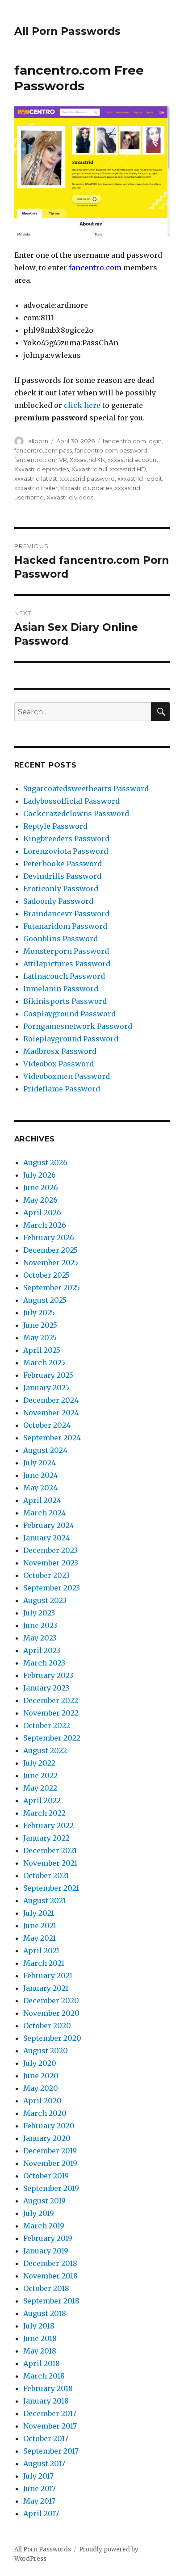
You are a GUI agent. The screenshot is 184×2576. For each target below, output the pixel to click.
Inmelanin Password (61, 989)
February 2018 (48, 2388)
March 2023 (44, 1663)
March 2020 (45, 2113)
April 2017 (41, 2513)
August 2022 (45, 1750)
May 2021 (40, 1938)
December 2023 (50, 1550)
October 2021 (46, 1875)
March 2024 (45, 1513)
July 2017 (38, 2476)
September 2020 (52, 2038)
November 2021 (50, 1863)
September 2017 (51, 2451)
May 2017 (39, 2501)
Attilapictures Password (67, 964)
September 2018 (51, 2301)
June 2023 (40, 1625)
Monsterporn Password (66, 951)
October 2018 (46, 2288)
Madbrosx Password (60, 1051)
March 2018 (44, 2376)
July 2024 (40, 1463)
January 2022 (46, 1838)
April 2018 (42, 2363)
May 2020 (41, 2088)
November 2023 (51, 1563)
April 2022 (42, 1800)
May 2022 (40, 1788)
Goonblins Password (61, 939)
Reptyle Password (55, 826)
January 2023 (46, 1688)
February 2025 (48, 1375)
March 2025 (44, 1363)
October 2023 (46, 1575)
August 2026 (45, 1162)
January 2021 (46, 1988)
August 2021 (44, 1901)
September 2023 (52, 1588)
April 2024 (42, 1500)
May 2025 (40, 1338)
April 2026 (42, 1212)
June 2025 (40, 1325)
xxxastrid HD (128, 469)
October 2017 (46, 2438)
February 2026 (49, 1238)
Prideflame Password (62, 1089)
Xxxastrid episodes (42, 469)
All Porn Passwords (67, 31)
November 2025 (51, 1263)
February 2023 (48, 1675)
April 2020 (42, 2101)
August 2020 (46, 2051)
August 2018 (45, 2313)
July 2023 (39, 1613)
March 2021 (44, 1963)
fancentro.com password (111, 450)
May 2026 (40, 1200)
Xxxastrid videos (70, 497)
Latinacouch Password (64, 976)
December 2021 (50, 1850)
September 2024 (52, 1438)
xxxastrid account (133, 460)
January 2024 (47, 1538)
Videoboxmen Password (67, 1076)
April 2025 (42, 1350)
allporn (38, 441)
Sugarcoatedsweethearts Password (86, 789)
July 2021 (39, 1913)
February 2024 (49, 1525)
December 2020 (51, 2001)
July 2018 (39, 2326)
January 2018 (46, 2401)
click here (82, 405)
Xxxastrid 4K (87, 460)
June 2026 (41, 1187)
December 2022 (51, 1700)
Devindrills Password (62, 876)
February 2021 (48, 1976)
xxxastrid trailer (36, 488)
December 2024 (51, 1400)
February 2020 (49, 2126)
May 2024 (40, 1488)
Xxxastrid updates (86, 488)
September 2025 (52, 1288)
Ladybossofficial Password (71, 801)
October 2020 (47, 2026)
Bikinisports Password (65, 1001)
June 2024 (41, 1475)
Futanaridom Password (65, 926)
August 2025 (45, 1300)
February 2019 (48, 2238)
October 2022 (47, 1725)
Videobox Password (59, 1064)
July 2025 (39, 1313)
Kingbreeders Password (66, 839)
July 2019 (39, 2213)
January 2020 (47, 2138)
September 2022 (52, 1738)
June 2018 (40, 2338)
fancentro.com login (132, 441)
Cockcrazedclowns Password (76, 814)
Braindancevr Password (66, 914)
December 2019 (50, 2151)
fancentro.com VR (41, 460)
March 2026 (45, 1225)
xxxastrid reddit (140, 478)
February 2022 (48, 1825)
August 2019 (44, 2201)
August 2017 (44, 2463)
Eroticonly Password (61, 889)
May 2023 (40, 1638)
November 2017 (50, 2426)
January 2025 (46, 1388)
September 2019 (51, 2188)
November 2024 (51, 1413)
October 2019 (46, 2176)
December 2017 (50, 2413)
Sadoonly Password (58, 901)
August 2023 (45, 1600)
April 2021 (41, 1951)
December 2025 (50, 1250)
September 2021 (51, 1888)
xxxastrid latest (36, 478)
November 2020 (51, 2013)
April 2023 (42, 1650)
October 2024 (47, 1425)
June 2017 (40, 2488)
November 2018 (50, 2276)
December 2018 (50, 2263)
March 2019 (44, 2226)
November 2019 (50, 2163)
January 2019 (46, 2251)
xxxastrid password (87, 478)
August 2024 (45, 1450)
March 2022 (44, 1813)
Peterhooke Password (63, 864)
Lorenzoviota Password (66, 851)
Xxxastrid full (89, 469)
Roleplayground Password (71, 1039)
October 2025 (46, 1275)
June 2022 (40, 1775)
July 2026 (40, 1175)
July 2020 (40, 2063)
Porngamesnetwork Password (78, 1026)
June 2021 (40, 1926)
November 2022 (51, 1713)
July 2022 (39, 1763)
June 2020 (41, 2076)
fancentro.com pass (43, 450)
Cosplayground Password (69, 1014)
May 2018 (40, 2351)
